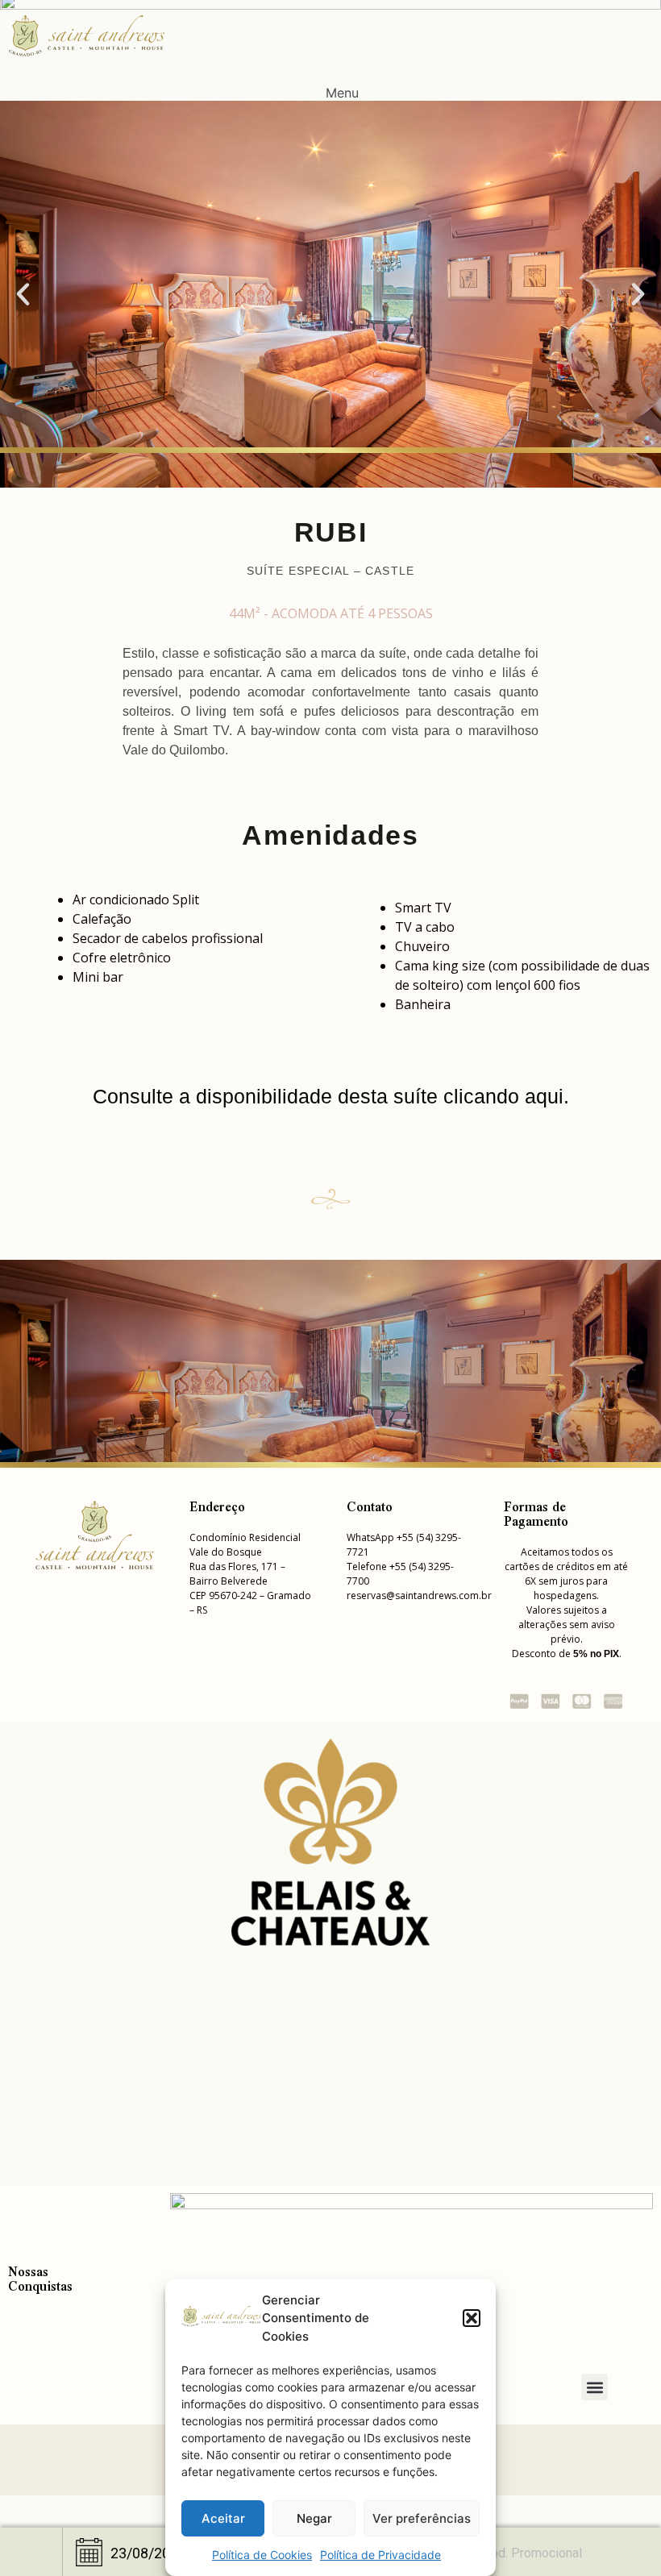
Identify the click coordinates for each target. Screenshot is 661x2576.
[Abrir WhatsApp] (621, 2535)
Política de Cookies (262, 2555)
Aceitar (223, 2518)
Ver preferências (422, 2518)
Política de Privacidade (380, 2555)
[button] (472, 2318)
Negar (314, 2518)
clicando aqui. (506, 1096)
